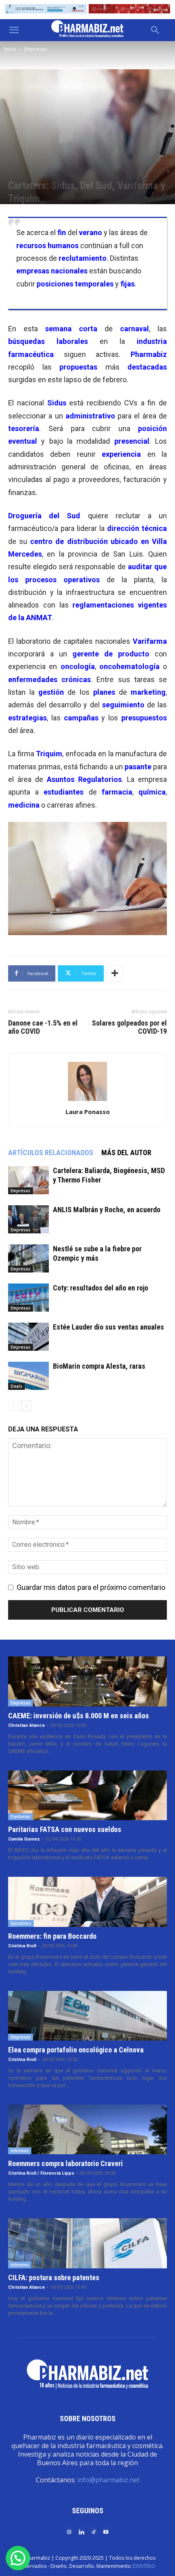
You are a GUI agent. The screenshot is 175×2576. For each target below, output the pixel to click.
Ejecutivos (21, 1923)
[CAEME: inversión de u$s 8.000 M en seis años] (87, 1681)
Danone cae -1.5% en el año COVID (43, 1027)
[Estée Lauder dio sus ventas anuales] (28, 1337)
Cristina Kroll (22, 1946)
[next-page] (26, 1406)
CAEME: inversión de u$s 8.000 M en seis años (79, 1716)
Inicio (10, 49)
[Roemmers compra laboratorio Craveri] (87, 2129)
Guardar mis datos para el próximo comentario (91, 1587)
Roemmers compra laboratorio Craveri (66, 2163)
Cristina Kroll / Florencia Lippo (41, 2173)
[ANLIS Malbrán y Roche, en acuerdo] (28, 1219)
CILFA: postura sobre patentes (54, 2278)
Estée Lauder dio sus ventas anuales (108, 1327)
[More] (115, 973)
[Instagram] (69, 2531)
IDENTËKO (144, 2566)
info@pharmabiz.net (108, 2480)
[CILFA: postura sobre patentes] (87, 2243)
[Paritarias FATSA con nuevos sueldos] (87, 1795)
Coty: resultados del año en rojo (101, 1288)
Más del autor (126, 1153)
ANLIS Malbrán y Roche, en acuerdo (107, 1210)
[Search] (155, 30)
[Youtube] (106, 2531)
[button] (14, 30)
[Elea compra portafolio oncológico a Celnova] (87, 2016)
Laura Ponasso (88, 1112)
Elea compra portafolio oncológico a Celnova (76, 2050)
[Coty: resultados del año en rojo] (28, 1298)
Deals (16, 1386)
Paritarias (21, 1816)
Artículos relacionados (51, 1153)
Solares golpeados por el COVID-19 (129, 1027)
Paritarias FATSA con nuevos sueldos (65, 1829)
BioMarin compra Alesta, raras (99, 1366)
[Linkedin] (81, 2531)
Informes (20, 2151)
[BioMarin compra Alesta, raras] (28, 1376)
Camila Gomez (24, 1839)
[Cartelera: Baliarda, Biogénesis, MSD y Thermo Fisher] (28, 1180)
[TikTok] (94, 2531)
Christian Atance (26, 1725)
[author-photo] (87, 1100)
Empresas (35, 49)
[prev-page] (13, 1406)
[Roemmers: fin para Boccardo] (87, 1902)
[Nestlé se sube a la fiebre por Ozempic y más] (28, 1258)
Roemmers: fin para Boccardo (52, 1936)
